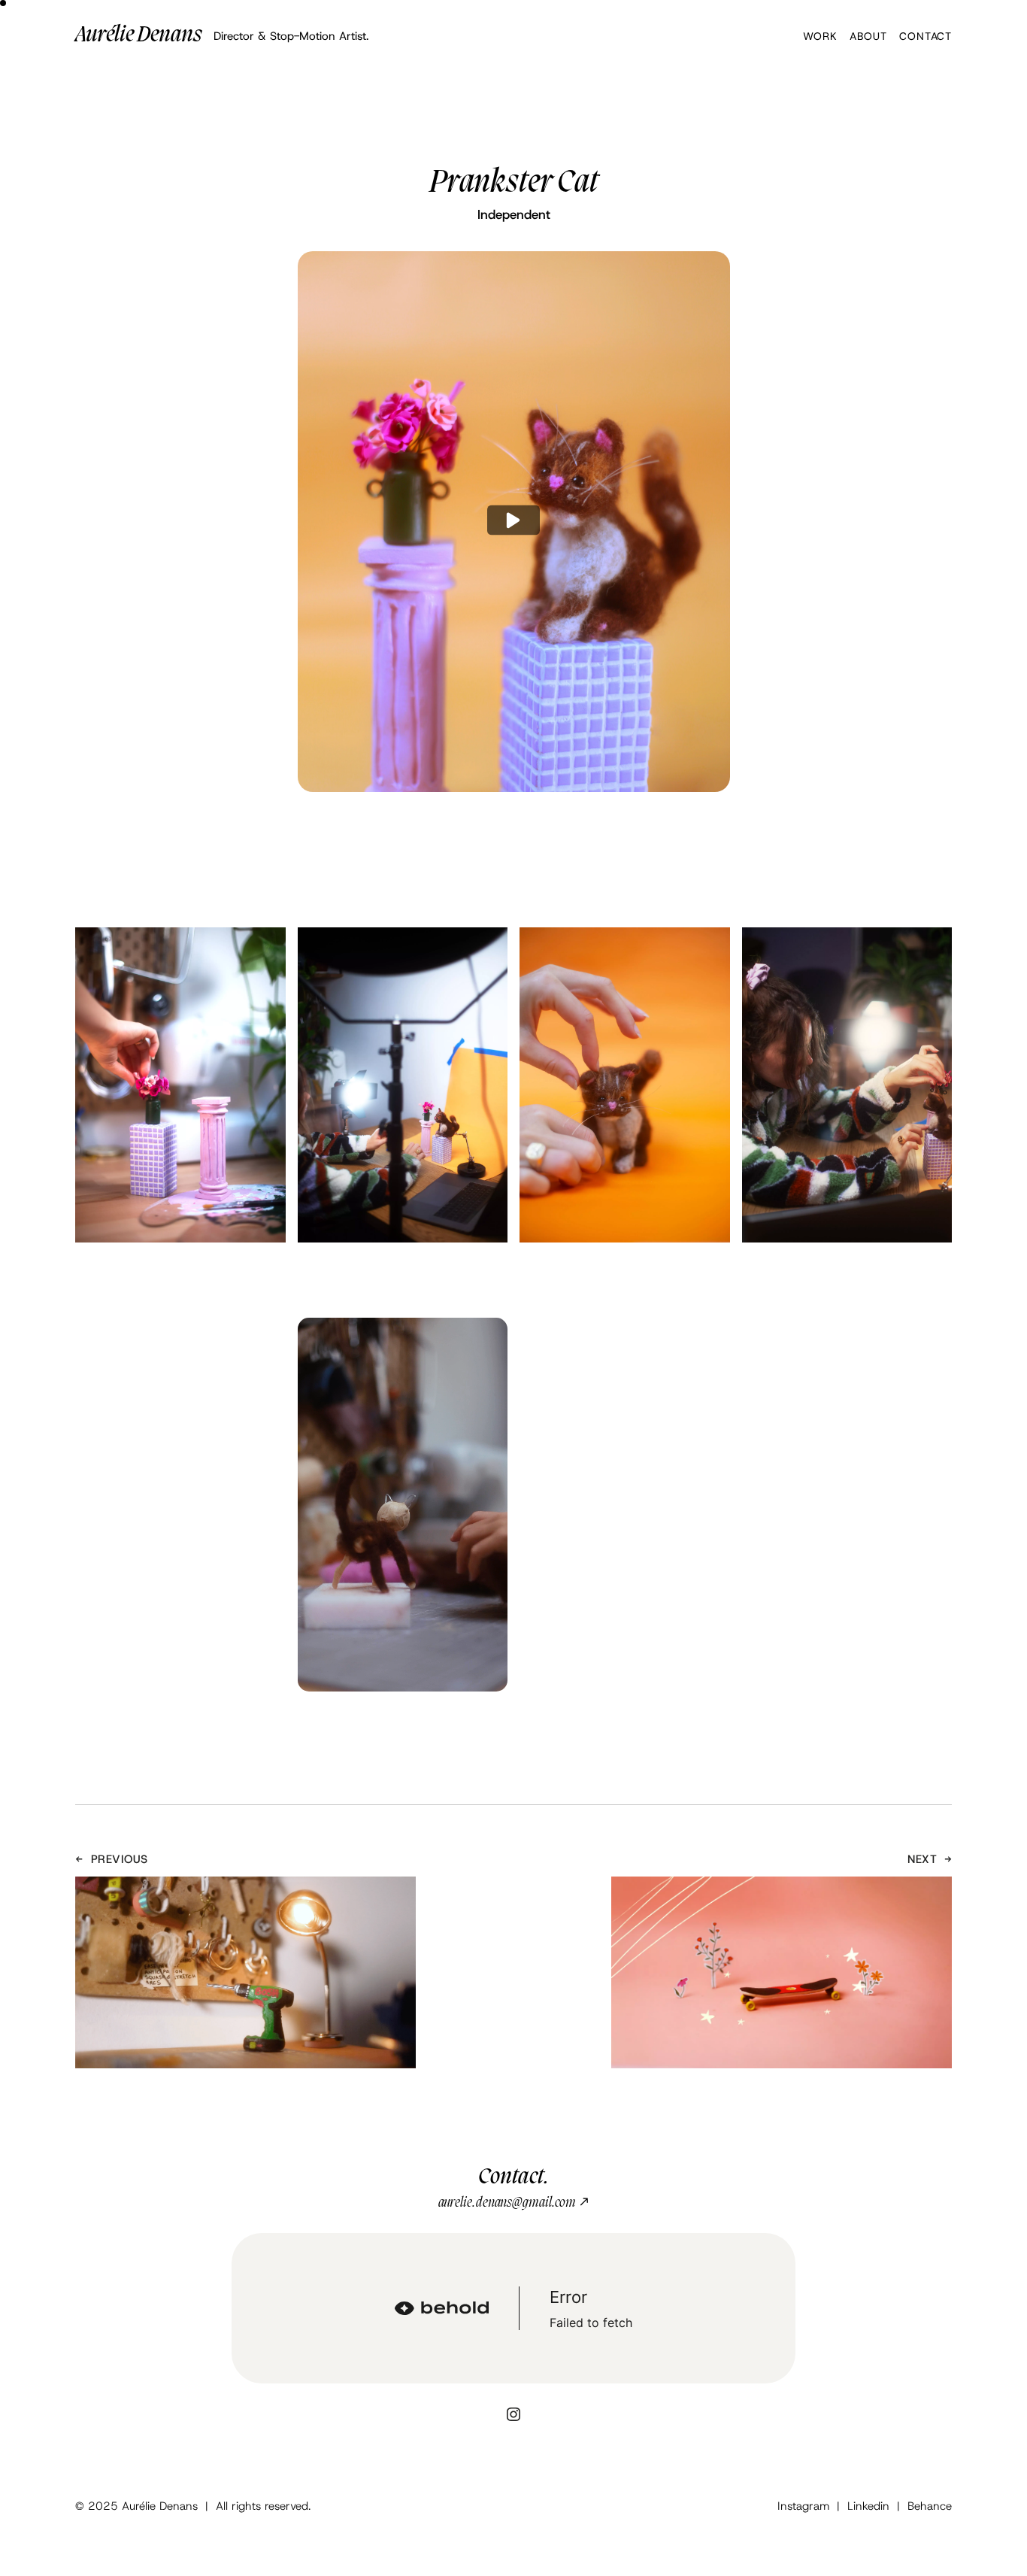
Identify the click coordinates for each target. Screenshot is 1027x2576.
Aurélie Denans (139, 36)
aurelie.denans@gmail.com (514, 2203)
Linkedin (868, 2506)
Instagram (803, 2506)
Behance (930, 2506)
